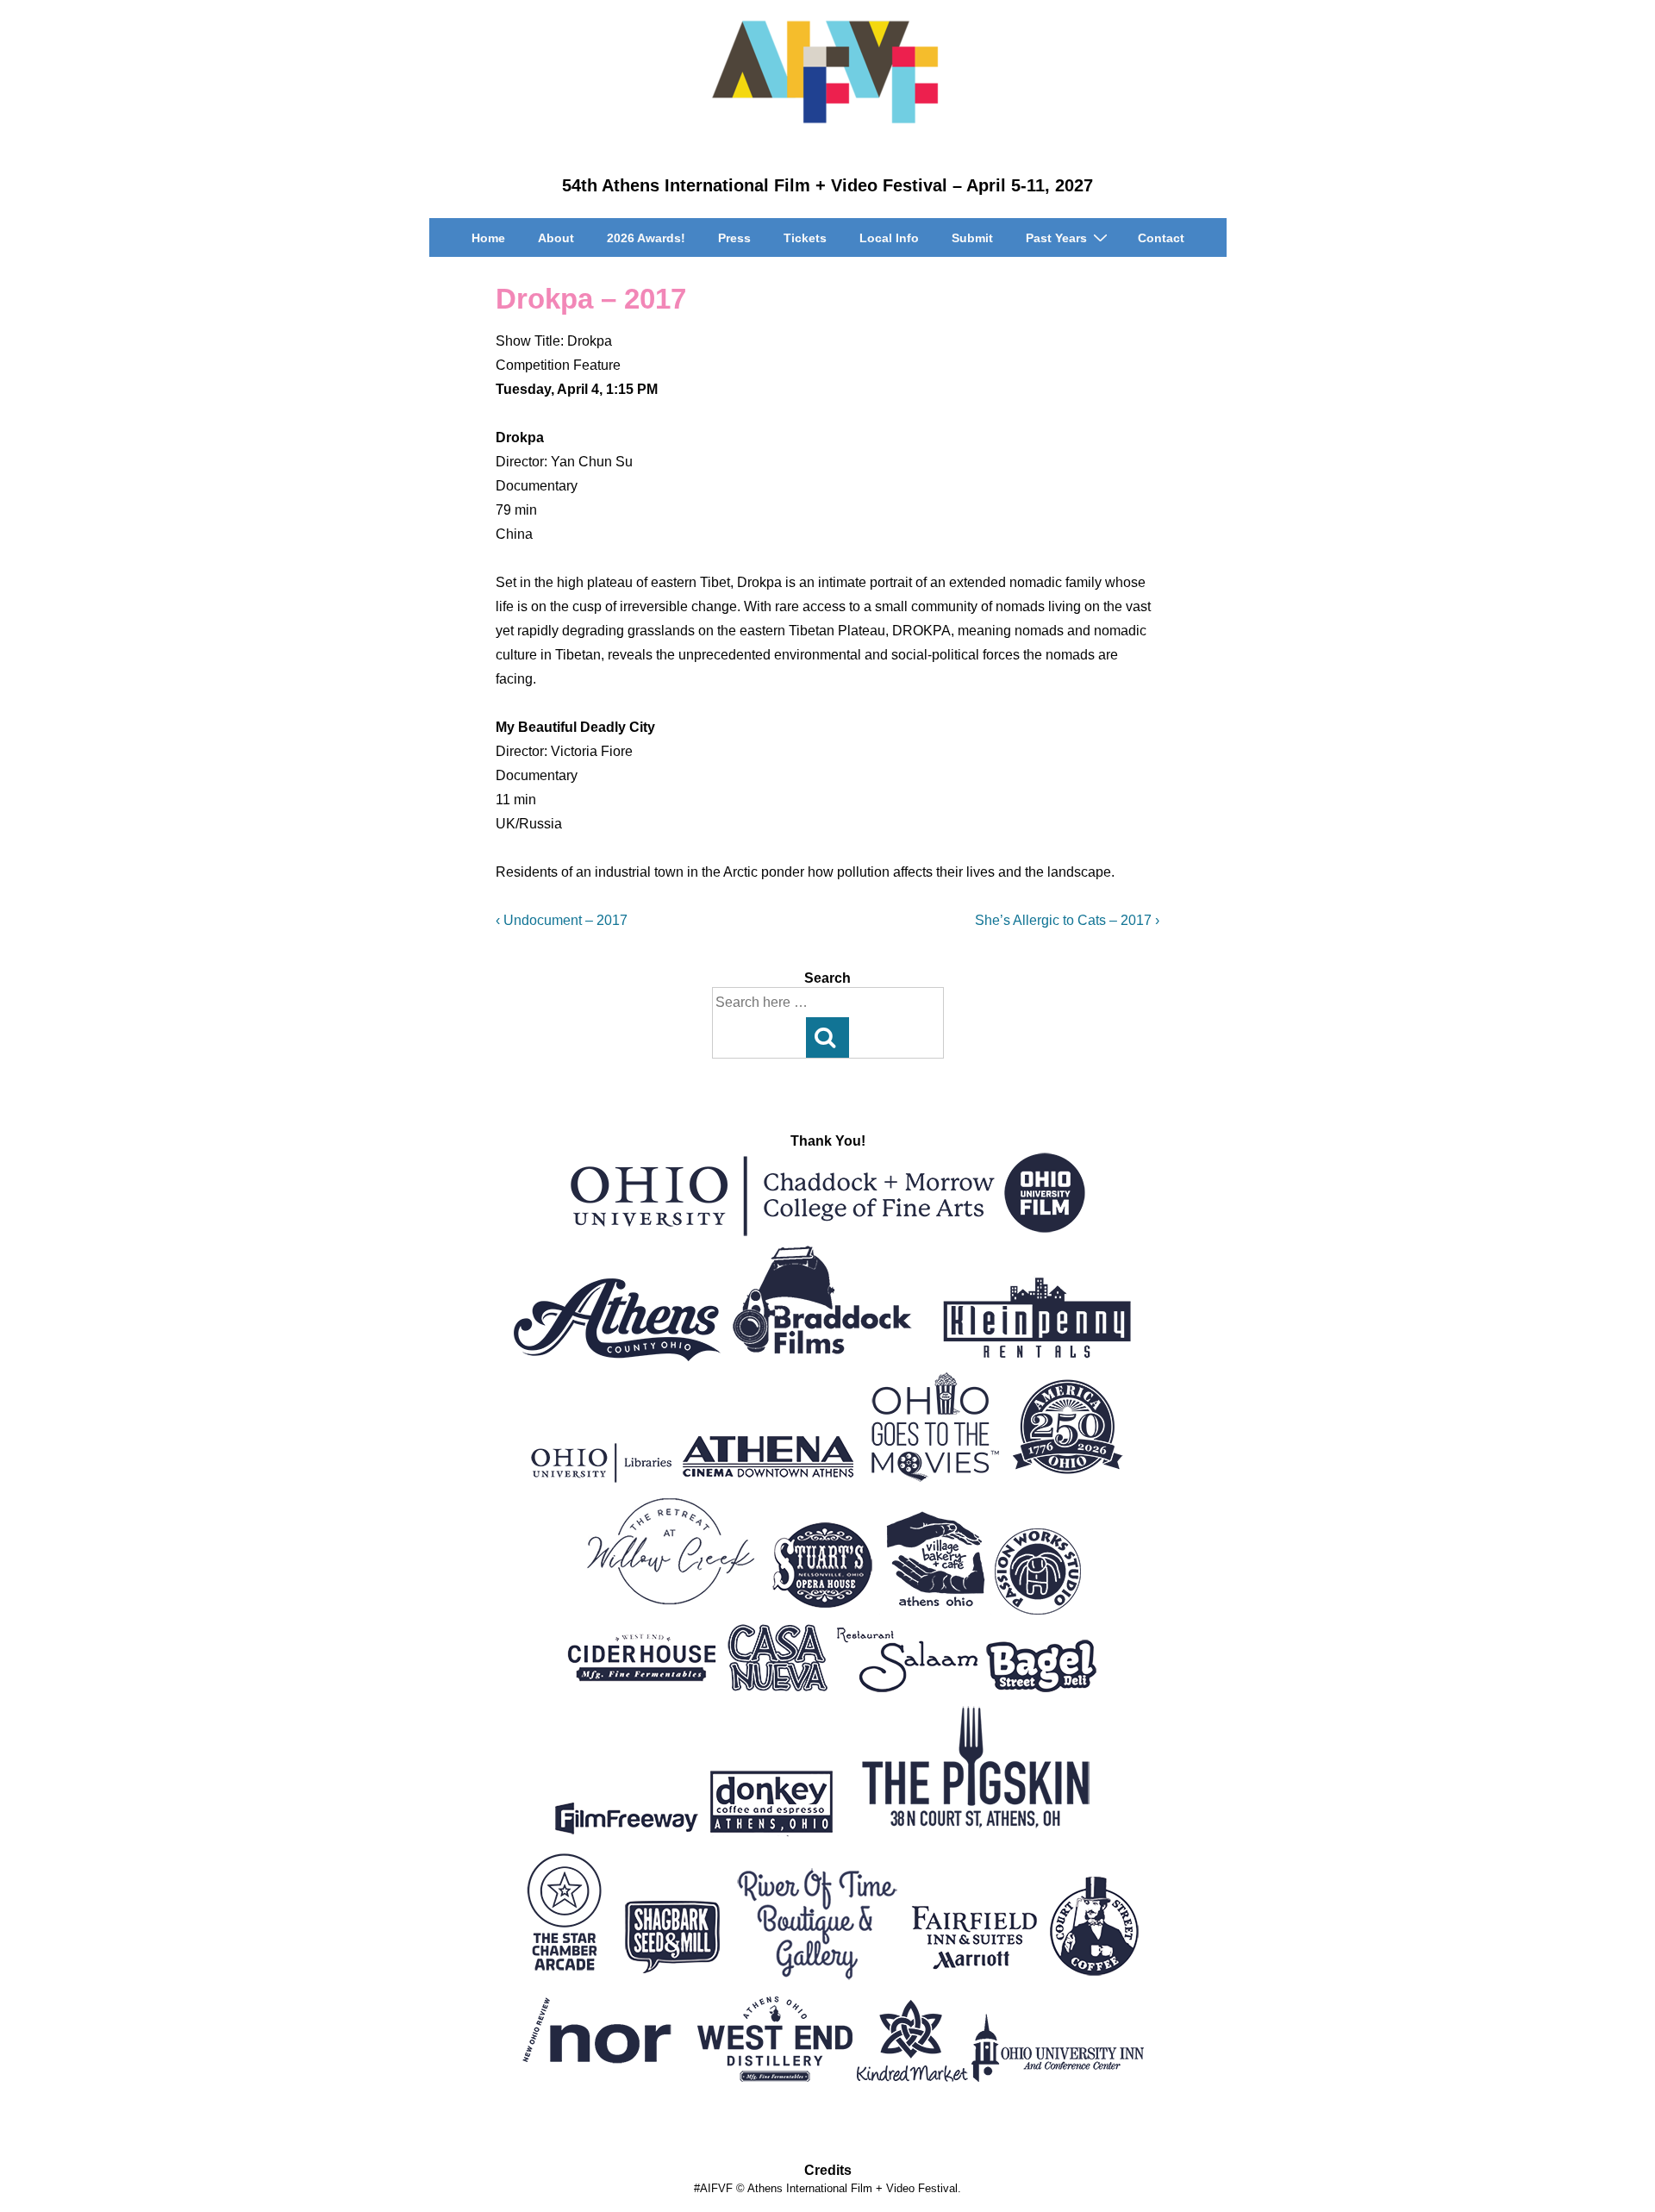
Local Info (889, 238)
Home (488, 238)
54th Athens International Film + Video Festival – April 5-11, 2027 (827, 185)
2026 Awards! (646, 238)
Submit (972, 238)
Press (734, 238)
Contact (1161, 238)
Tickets (805, 238)
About (556, 238)
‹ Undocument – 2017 (562, 920)
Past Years (1056, 238)
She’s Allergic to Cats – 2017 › (1067, 920)
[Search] (827, 1037)
